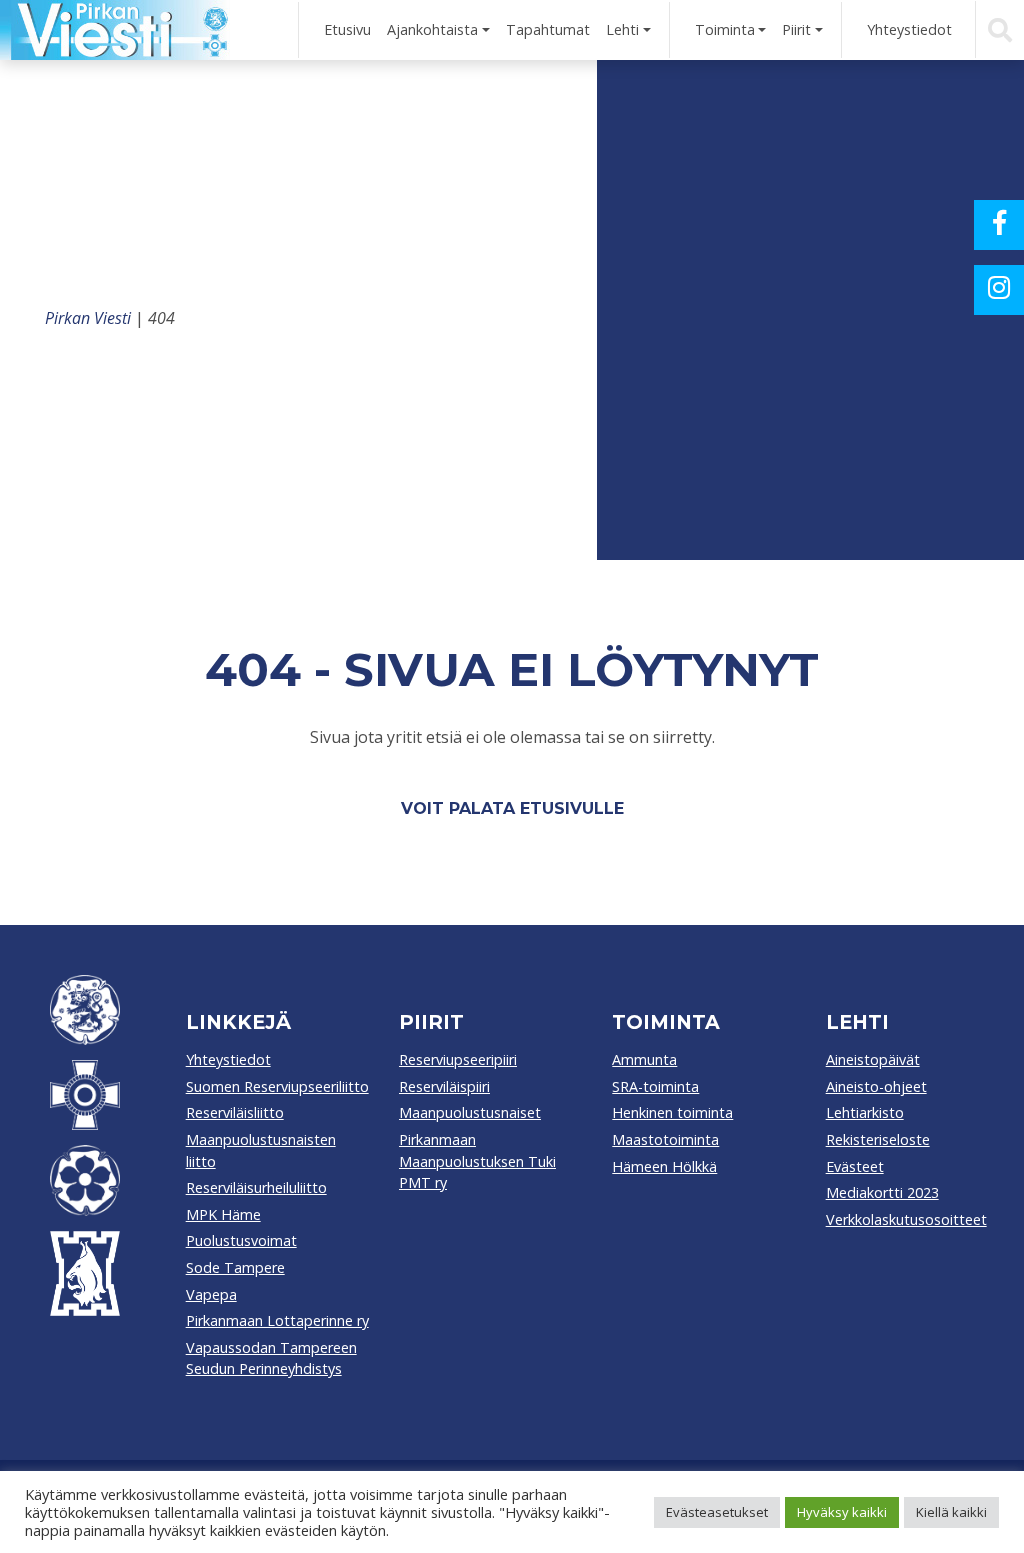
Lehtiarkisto (865, 1112)
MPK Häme (223, 1214)
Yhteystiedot (909, 29)
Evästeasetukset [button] (717, 1512)
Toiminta (725, 29)
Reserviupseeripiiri (458, 1059)
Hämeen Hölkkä (664, 1166)
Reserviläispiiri (444, 1086)
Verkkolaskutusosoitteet (906, 1219)
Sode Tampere (235, 1267)
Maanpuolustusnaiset (470, 1112)
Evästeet (855, 1166)
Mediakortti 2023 (882, 1192)
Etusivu (347, 29)
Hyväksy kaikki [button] (842, 1512)
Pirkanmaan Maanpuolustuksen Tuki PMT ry (477, 1161)
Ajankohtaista (432, 29)
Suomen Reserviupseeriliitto (277, 1086)
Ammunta (644, 1059)
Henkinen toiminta (672, 1112)
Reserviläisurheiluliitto (256, 1187)
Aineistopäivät (873, 1059)
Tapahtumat (548, 29)
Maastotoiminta (665, 1139)
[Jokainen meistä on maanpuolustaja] (115, 30)
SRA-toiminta (655, 1086)
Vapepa (211, 1294)
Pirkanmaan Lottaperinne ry (277, 1320)
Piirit (796, 29)
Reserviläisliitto (235, 1112)
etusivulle (572, 808)
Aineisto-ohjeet (876, 1086)
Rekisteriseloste (878, 1139)
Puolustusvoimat (241, 1240)
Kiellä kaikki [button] (951, 1512)
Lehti (622, 29)
